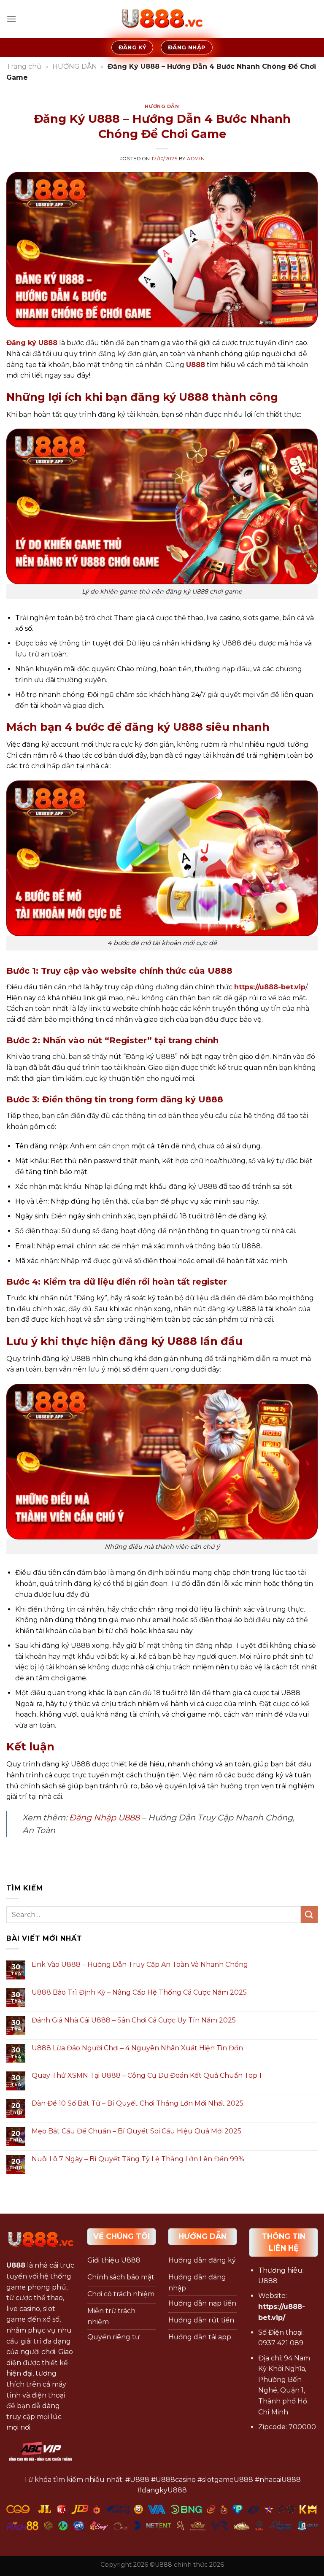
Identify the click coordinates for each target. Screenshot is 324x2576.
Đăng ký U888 (32, 343)
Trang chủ (24, 66)
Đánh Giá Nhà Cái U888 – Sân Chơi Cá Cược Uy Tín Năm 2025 (134, 2020)
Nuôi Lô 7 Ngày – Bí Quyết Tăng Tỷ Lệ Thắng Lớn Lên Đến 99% (138, 2159)
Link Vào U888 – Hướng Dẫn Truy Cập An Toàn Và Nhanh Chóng (140, 1964)
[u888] (162, 19)
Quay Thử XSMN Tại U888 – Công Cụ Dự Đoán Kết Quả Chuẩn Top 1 (147, 2075)
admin (196, 159)
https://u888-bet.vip (270, 987)
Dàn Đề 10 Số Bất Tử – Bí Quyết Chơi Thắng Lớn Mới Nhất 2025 (138, 2103)
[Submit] (309, 1914)
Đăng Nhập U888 (104, 1817)
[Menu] (11, 19)
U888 (196, 365)
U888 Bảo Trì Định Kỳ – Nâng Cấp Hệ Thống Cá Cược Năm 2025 (139, 1992)
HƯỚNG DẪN (75, 66)
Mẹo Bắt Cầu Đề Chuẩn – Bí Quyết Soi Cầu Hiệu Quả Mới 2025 (136, 2131)
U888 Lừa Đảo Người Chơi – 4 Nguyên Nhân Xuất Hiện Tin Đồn (137, 2048)
